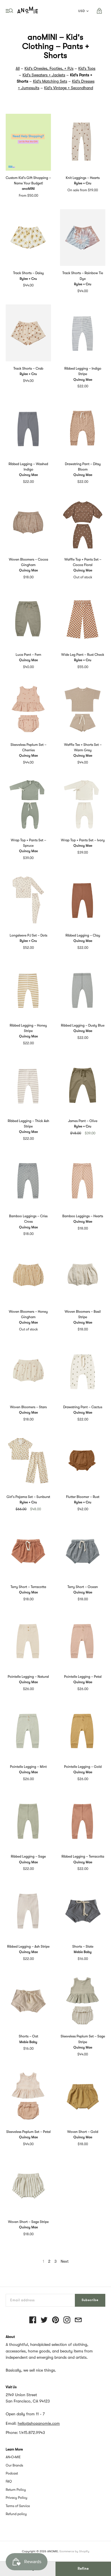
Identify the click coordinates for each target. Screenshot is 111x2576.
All (18, 68)
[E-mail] (78, 2320)
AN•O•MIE (13, 2457)
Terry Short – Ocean (83, 1587)
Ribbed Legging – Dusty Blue (83, 1025)
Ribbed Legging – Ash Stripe (28, 1947)
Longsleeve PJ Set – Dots (28, 935)
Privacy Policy (17, 2498)
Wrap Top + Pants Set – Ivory (83, 840)
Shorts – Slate (83, 1947)
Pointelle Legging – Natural (28, 1677)
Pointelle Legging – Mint (28, 1767)
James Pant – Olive (83, 1121)
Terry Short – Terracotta (28, 1587)
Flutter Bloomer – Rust (83, 1497)
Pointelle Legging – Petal (83, 1677)
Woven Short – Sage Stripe (28, 2222)
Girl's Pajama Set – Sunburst (28, 1497)
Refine (83, 2569)
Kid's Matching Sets (50, 81)
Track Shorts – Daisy (28, 273)
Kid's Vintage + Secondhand (69, 88)
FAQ (9, 2481)
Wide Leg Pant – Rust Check (83, 655)
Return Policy (16, 2490)
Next (65, 2261)
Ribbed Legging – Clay (83, 935)
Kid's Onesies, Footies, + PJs (49, 68)
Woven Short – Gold (83, 2132)
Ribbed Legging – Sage (28, 1856)
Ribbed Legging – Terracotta (83, 1856)
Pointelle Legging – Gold (83, 1767)
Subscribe (90, 2300)
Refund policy (16, 2514)
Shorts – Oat (28, 2036)
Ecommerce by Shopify (74, 2551)
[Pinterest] (55, 2320)
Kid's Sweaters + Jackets (44, 75)
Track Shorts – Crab (28, 368)
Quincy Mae (83, 380)
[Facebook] (33, 2320)
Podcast (12, 2473)
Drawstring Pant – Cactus (83, 1407)
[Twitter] (44, 2320)
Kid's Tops (87, 68)
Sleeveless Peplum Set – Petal (28, 2132)
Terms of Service (18, 2506)
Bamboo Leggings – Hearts (83, 1216)
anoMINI (28, 189)
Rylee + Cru (83, 183)
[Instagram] (67, 2320)
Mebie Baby (83, 1952)
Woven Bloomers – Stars (28, 1407)
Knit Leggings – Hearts (83, 178)
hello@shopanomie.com (39, 2423)
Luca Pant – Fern (28, 655)
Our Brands (14, 2465)
